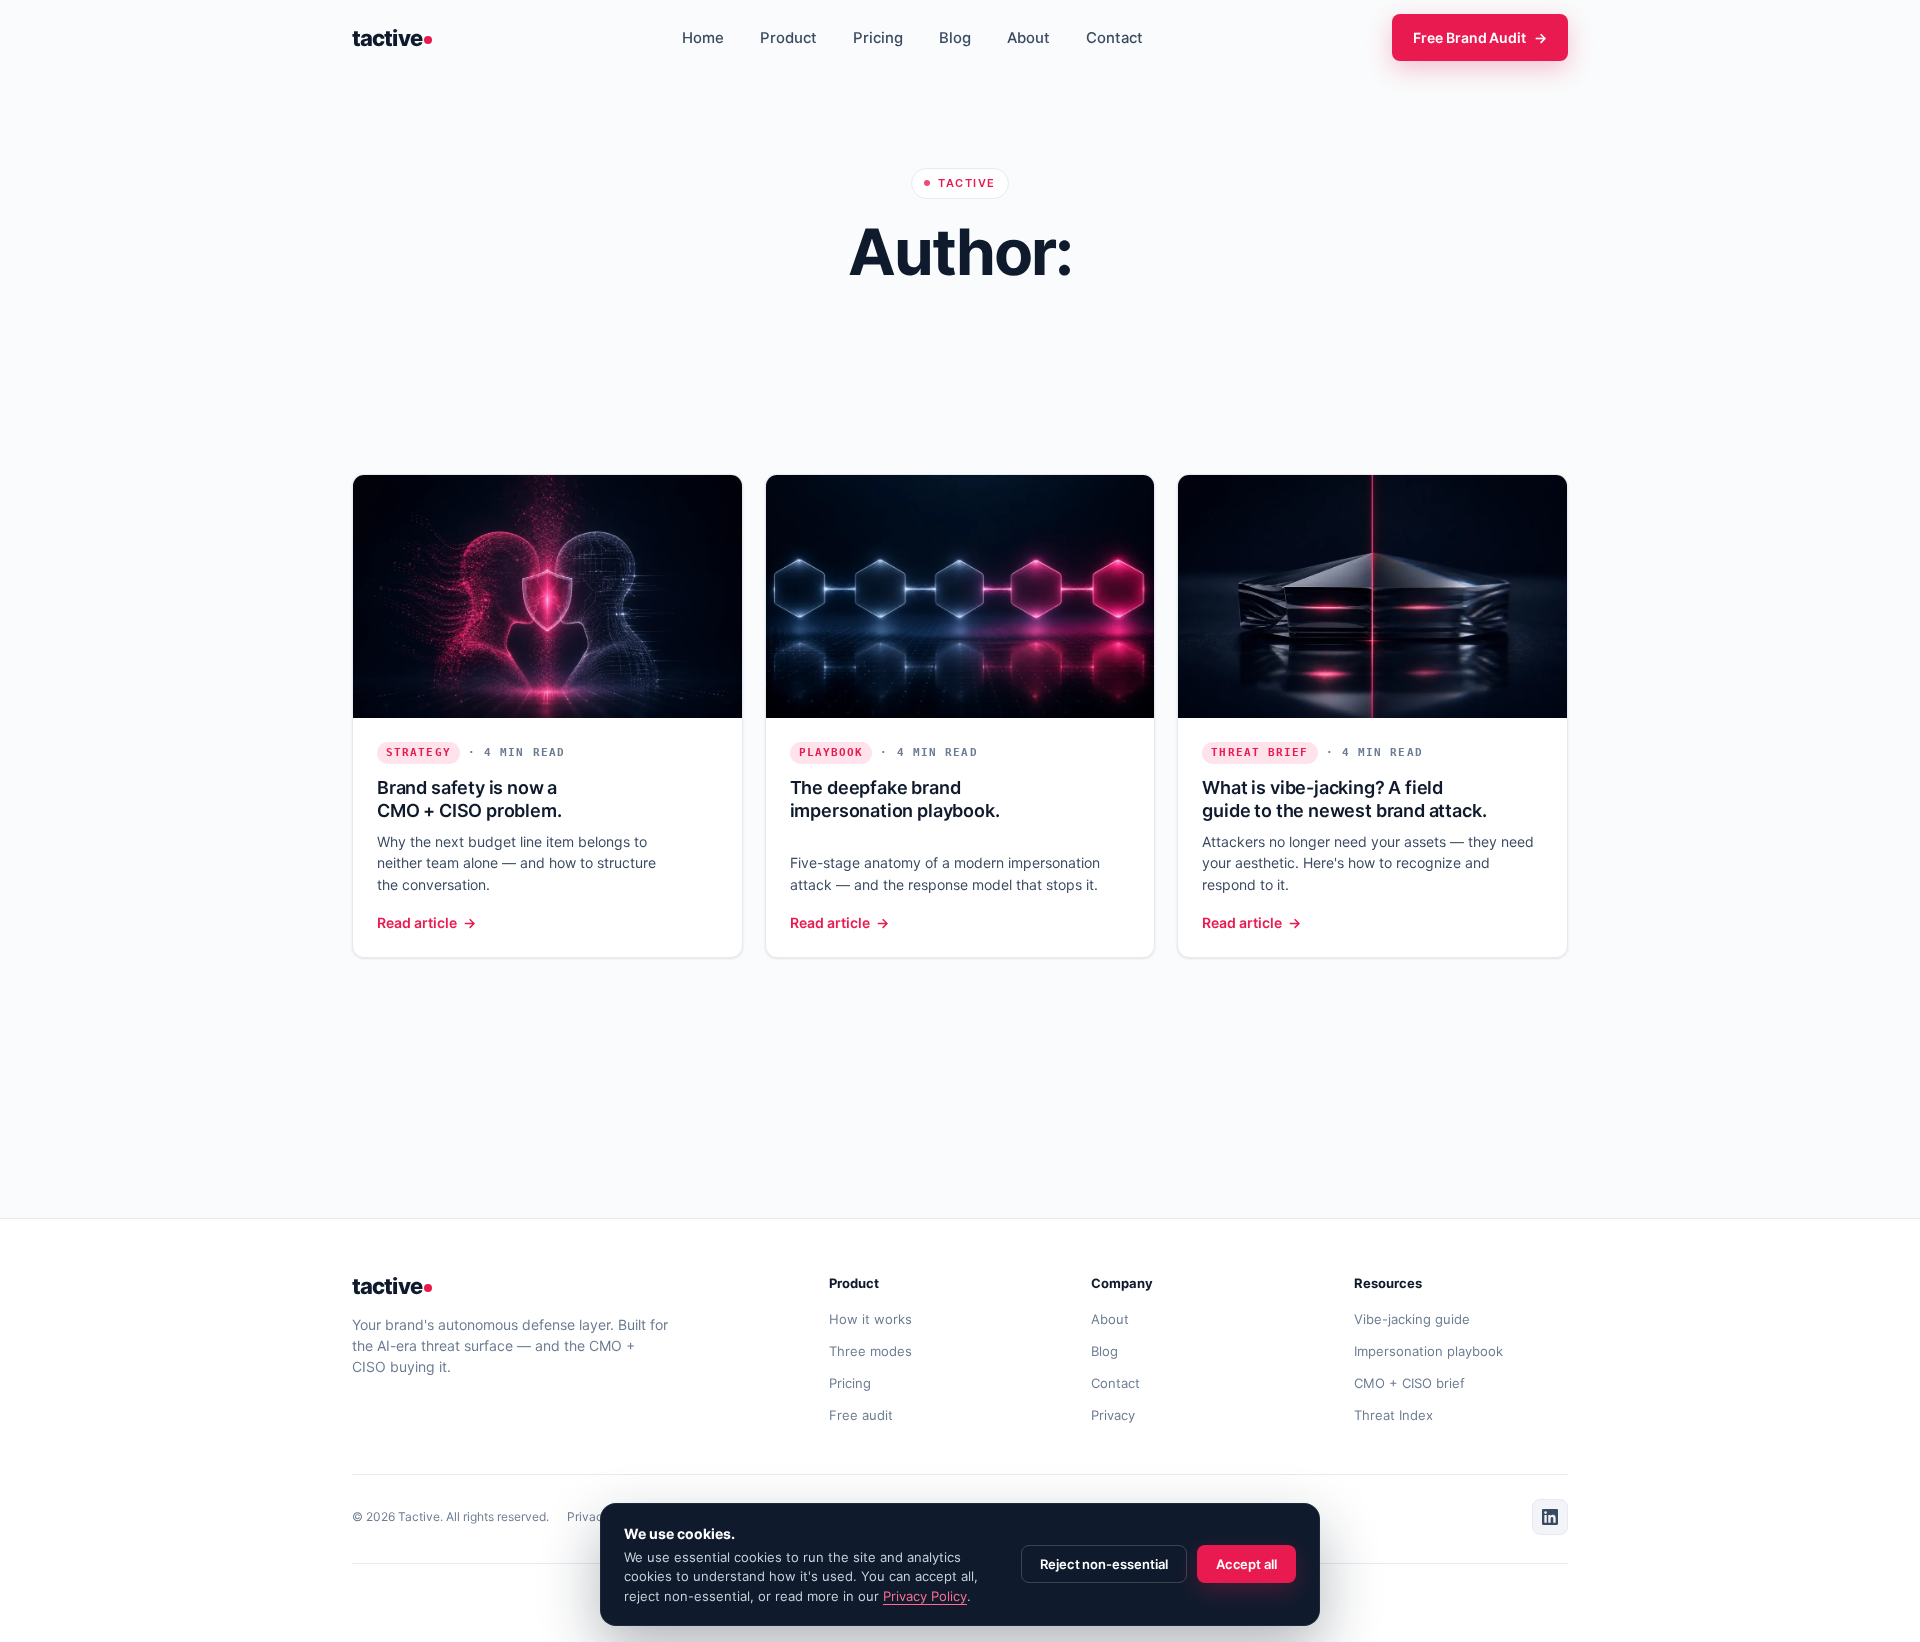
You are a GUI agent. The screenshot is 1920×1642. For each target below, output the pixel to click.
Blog (955, 38)
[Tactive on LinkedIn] (1550, 1517)
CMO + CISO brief (1409, 1383)
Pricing (878, 38)
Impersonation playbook (1428, 1351)
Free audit (861, 1415)
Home (703, 38)
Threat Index (1393, 1415)
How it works (870, 1319)
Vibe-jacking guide (1412, 1319)
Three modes (870, 1351)
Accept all (1246, 1564)
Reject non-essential (1104, 1564)
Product (788, 38)
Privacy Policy (925, 1596)
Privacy (1113, 1415)
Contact (1114, 38)
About (1028, 38)
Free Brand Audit (1480, 37)
